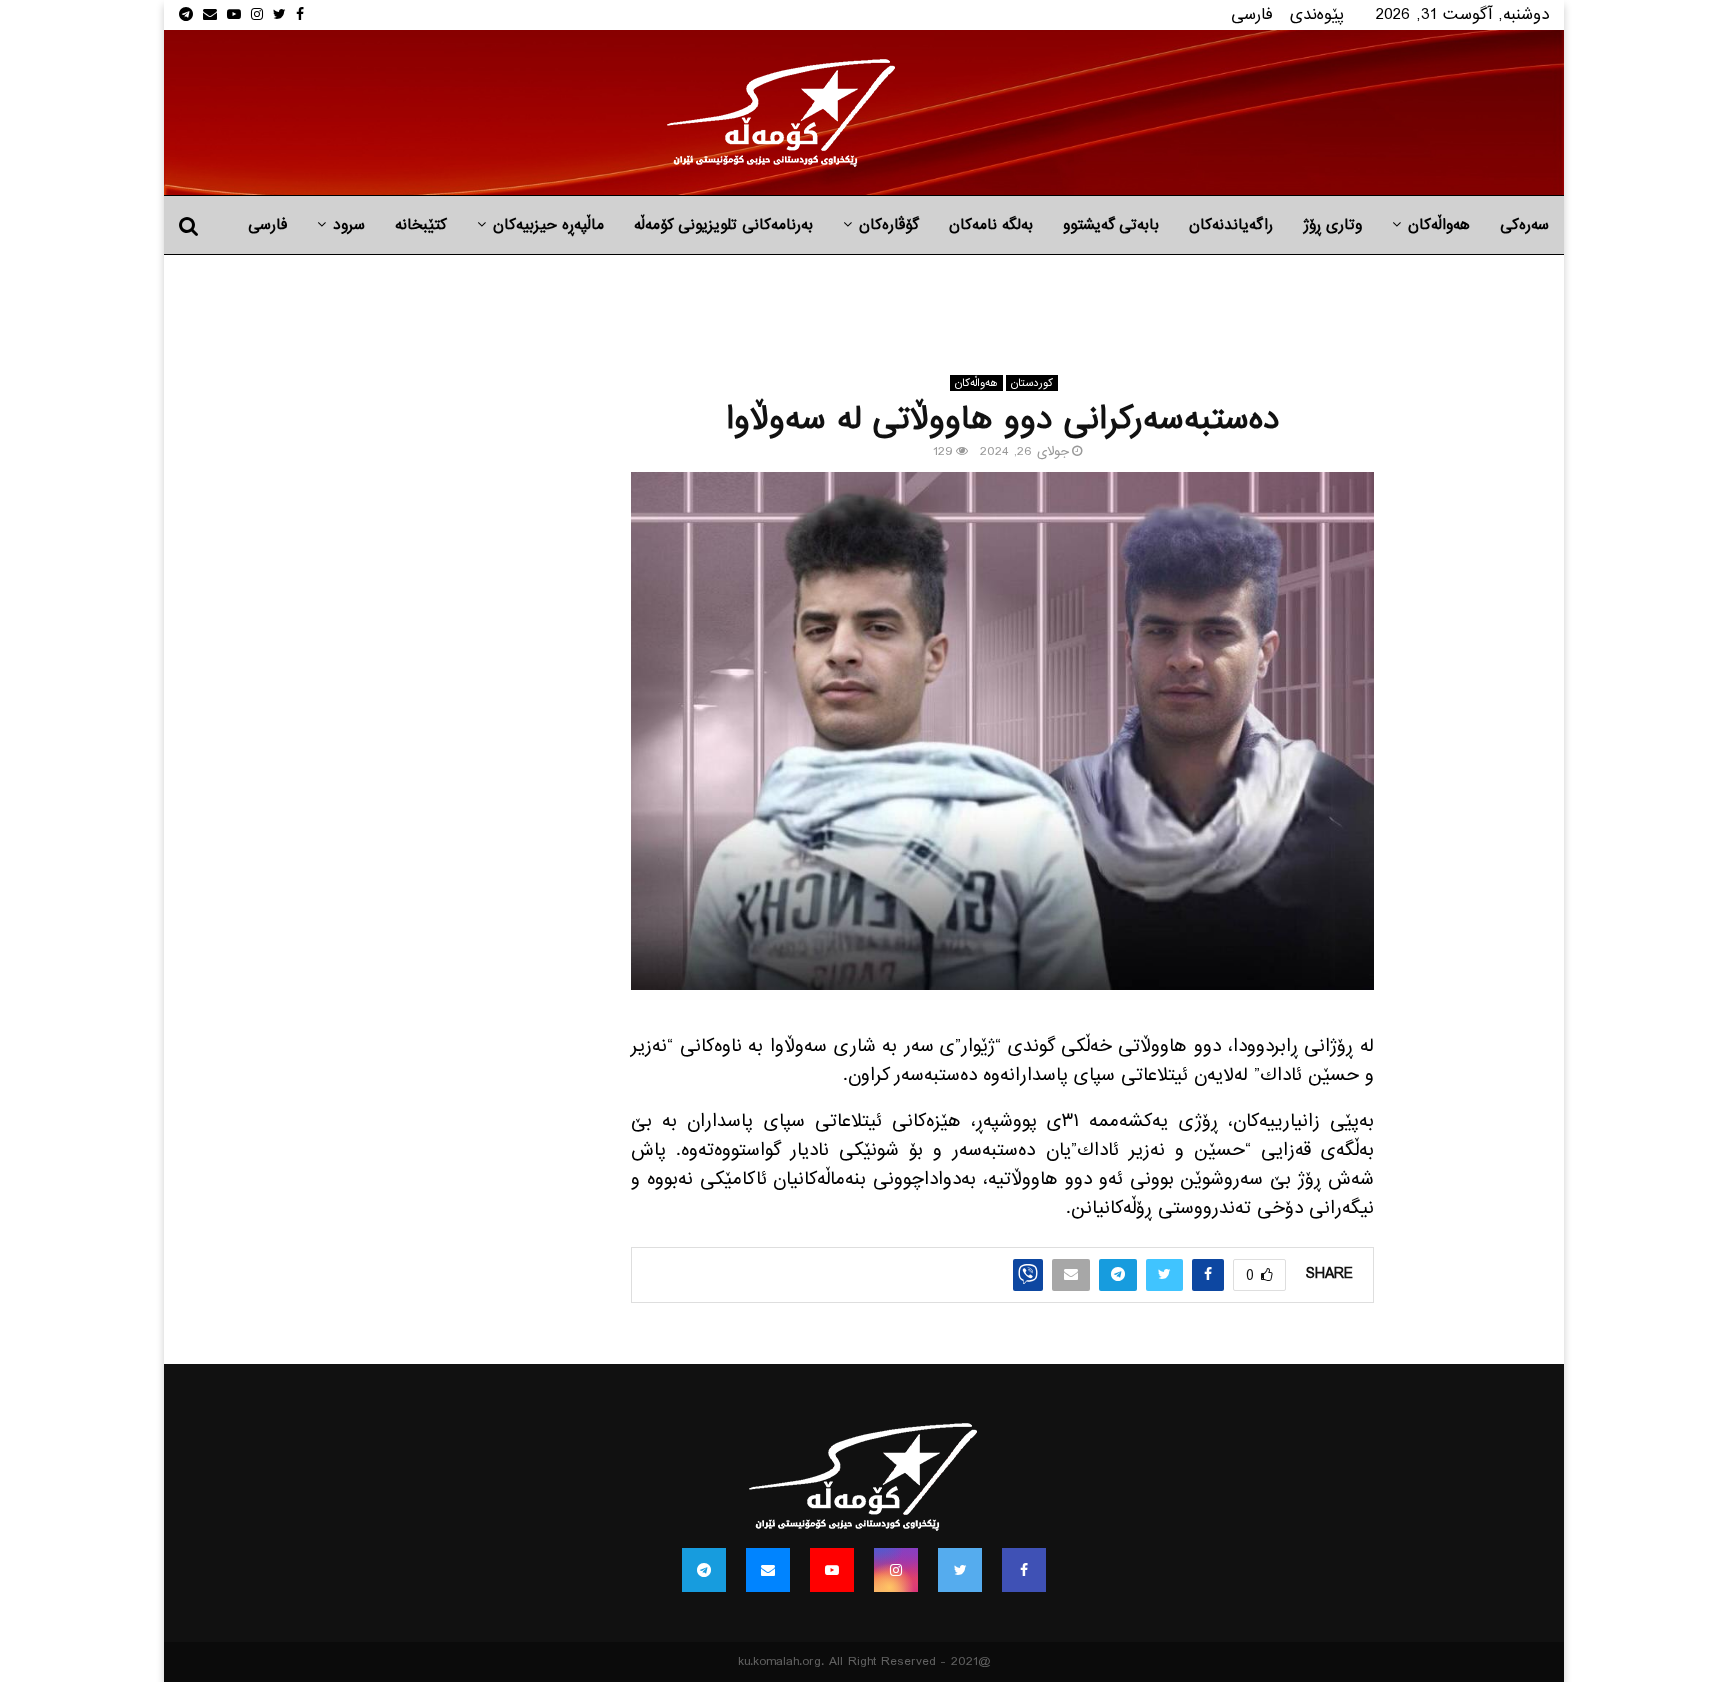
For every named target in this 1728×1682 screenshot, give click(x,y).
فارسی (1252, 14)
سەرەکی (1524, 225)
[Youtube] (832, 1570)
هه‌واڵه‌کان (1439, 225)
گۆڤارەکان (889, 225)
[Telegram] (704, 1570)
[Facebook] (1024, 1570)
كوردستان (1032, 383)
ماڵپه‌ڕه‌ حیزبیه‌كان (548, 225)
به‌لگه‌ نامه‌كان (991, 225)
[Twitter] (960, 1570)
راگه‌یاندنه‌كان (1231, 225)
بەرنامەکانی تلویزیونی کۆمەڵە (723, 225)
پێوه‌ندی (1317, 14)
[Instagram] (896, 1570)
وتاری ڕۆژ (1332, 225)
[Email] (768, 1570)
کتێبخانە (421, 225)
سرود (349, 225)
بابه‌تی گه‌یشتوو (1111, 225)
